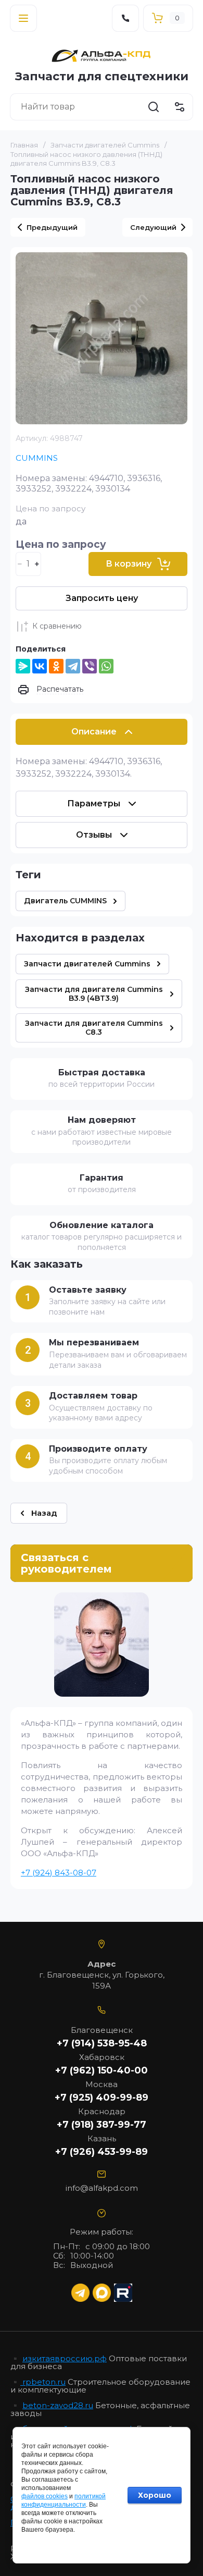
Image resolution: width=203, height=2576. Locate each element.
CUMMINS (37, 458)
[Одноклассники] (56, 666)
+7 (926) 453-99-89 (102, 2152)
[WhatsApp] (106, 666)
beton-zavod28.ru (58, 2405)
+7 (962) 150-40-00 (102, 2070)
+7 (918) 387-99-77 (102, 2125)
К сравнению (57, 626)
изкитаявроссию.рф (65, 2358)
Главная (24, 145)
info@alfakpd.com (102, 2188)
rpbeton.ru (43, 2382)
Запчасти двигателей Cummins (105, 145)
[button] (23, 18)
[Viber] (90, 666)
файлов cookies (45, 2496)
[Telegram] (73, 666)
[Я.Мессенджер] (23, 666)
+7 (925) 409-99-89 (102, 2097)
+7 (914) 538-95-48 (102, 2043)
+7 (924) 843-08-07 (59, 1873)
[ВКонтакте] (40, 666)
